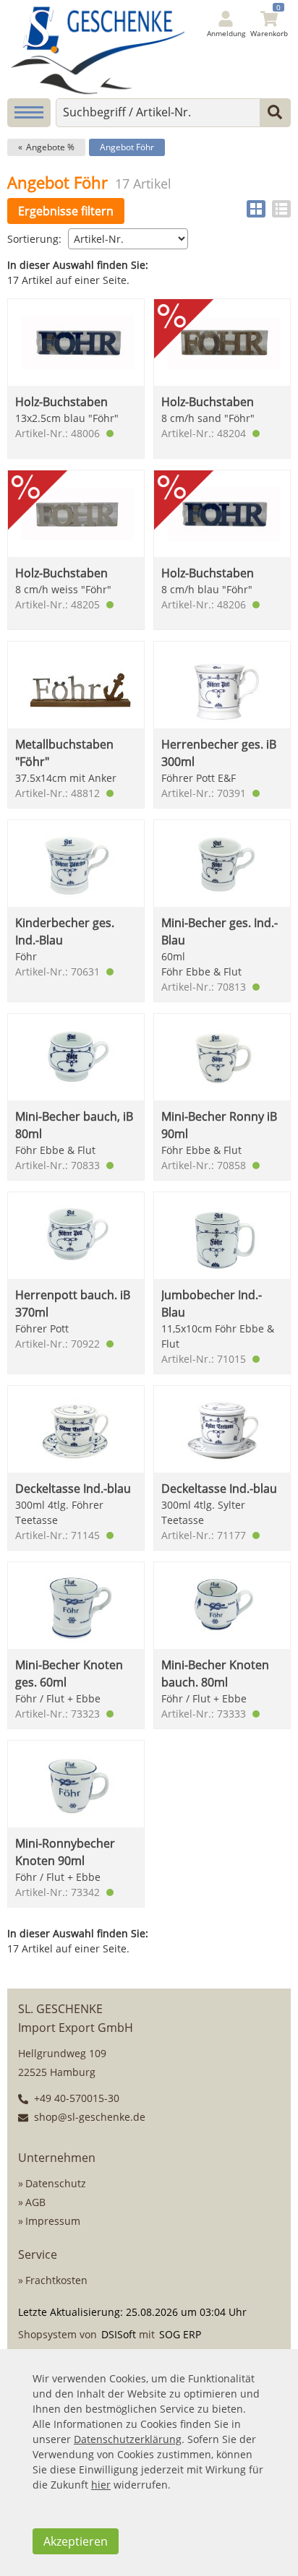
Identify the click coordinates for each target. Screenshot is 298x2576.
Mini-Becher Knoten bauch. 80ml (215, 1673)
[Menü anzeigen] (29, 113)
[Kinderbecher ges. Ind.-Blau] (76, 863)
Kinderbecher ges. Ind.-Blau (65, 931)
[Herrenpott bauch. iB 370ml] (76, 1235)
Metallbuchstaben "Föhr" (64, 753)
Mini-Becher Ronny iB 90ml (219, 1125)
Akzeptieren (76, 2541)
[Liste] (281, 209)
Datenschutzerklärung (128, 2439)
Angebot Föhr (127, 147)
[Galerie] (256, 209)
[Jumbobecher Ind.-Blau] (222, 1235)
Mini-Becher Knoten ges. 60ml (69, 1673)
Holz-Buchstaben (61, 402)
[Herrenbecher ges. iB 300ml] (222, 685)
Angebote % (50, 147)
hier (101, 2485)
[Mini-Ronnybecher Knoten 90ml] (76, 1784)
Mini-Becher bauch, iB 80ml (74, 1125)
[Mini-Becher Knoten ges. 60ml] (76, 1605)
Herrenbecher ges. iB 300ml (219, 753)
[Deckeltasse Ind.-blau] (76, 1429)
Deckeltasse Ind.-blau (73, 1489)
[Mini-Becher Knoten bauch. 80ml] (222, 1605)
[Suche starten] (275, 113)
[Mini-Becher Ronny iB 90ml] (222, 1057)
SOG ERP (180, 2334)
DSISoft (119, 2334)
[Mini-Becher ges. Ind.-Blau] (222, 863)
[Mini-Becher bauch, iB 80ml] (76, 1057)
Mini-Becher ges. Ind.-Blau (220, 931)
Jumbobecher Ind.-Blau (212, 1304)
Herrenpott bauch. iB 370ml (73, 1304)
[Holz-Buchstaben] (222, 369)
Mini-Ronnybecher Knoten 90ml (65, 1852)
